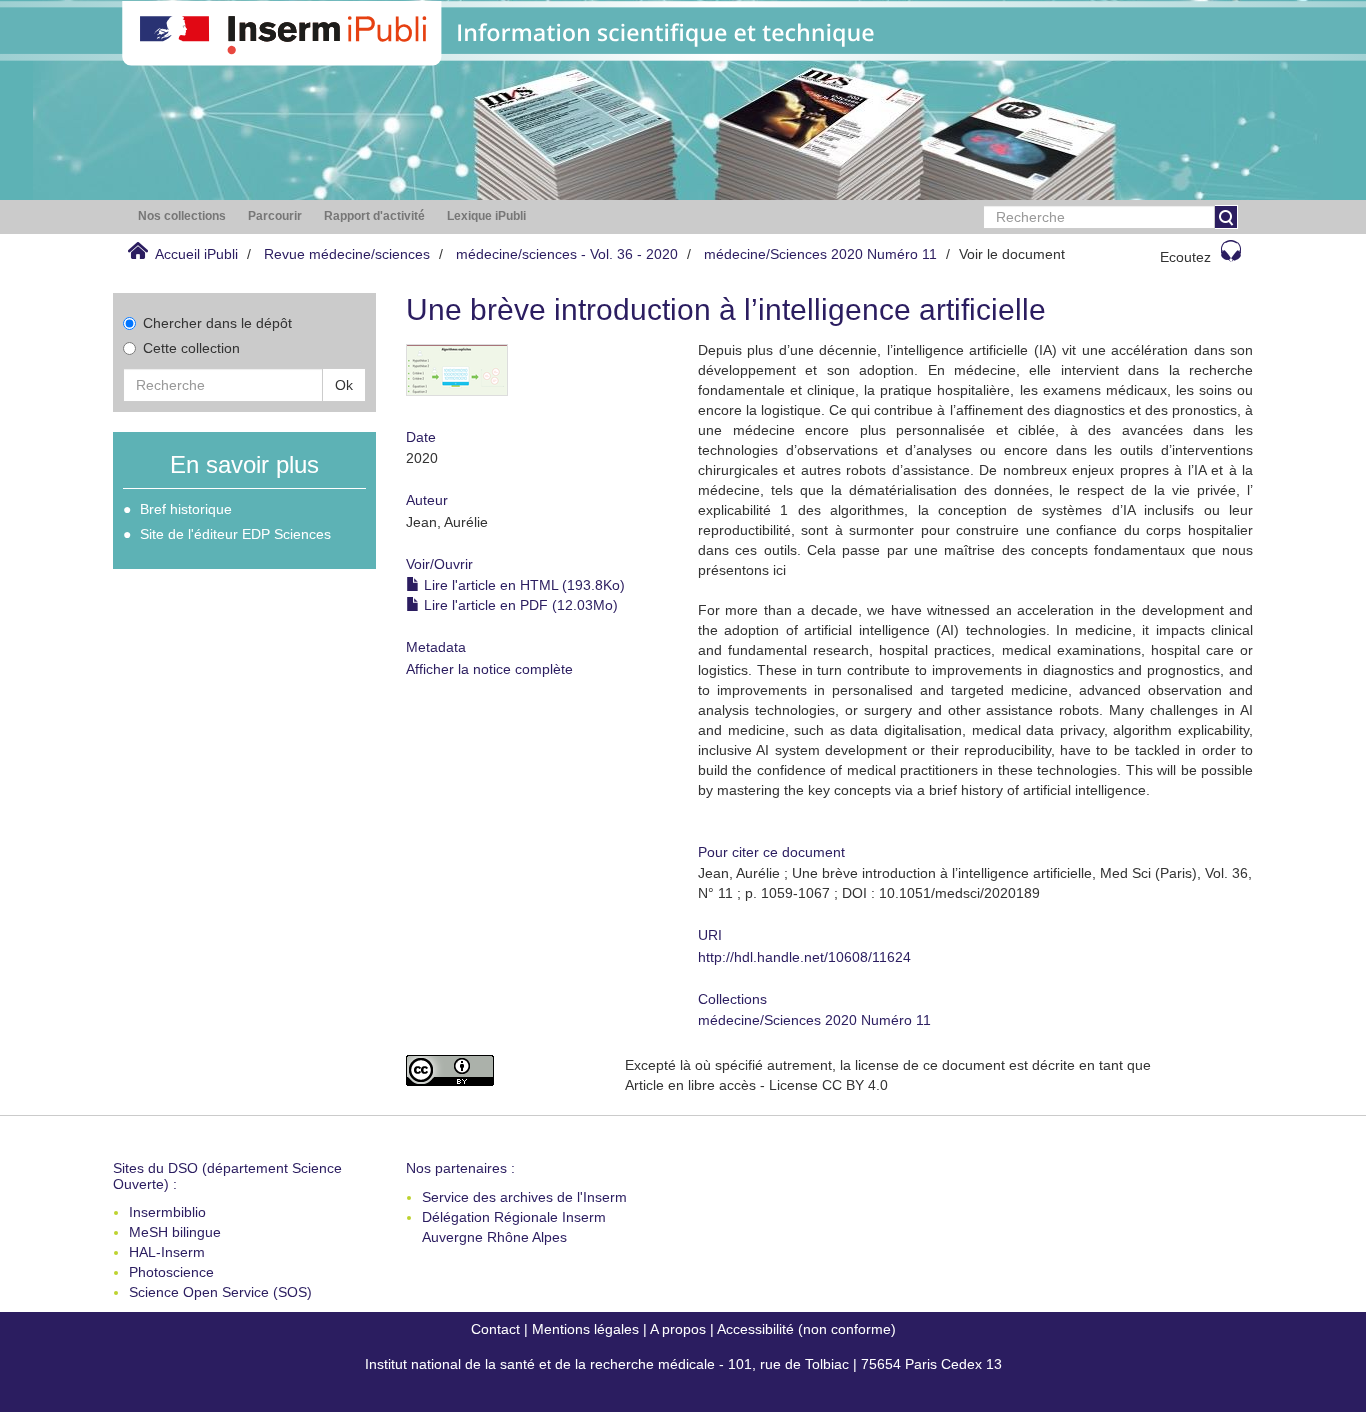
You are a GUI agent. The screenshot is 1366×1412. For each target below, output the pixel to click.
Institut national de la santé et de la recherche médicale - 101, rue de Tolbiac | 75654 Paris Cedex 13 (683, 1364)
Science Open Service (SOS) (220, 1292)
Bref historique (186, 509)
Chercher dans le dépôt (217, 323)
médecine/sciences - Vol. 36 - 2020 (567, 254)
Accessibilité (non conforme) (806, 1329)
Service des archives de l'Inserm (524, 1197)
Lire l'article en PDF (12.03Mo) (519, 605)
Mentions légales (585, 1329)
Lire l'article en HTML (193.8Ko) (522, 585)
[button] (182, 216)
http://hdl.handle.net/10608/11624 (804, 957)
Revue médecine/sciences (347, 254)
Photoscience (171, 1272)
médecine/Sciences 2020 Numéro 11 (820, 254)
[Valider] (1226, 217)
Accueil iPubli (196, 254)
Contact (495, 1329)
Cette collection (191, 348)
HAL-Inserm (167, 1252)
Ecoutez (1185, 257)
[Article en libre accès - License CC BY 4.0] (500, 1070)
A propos (678, 1329)
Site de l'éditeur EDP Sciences (235, 534)
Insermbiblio (167, 1212)
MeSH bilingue (175, 1232)
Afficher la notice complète (489, 669)
